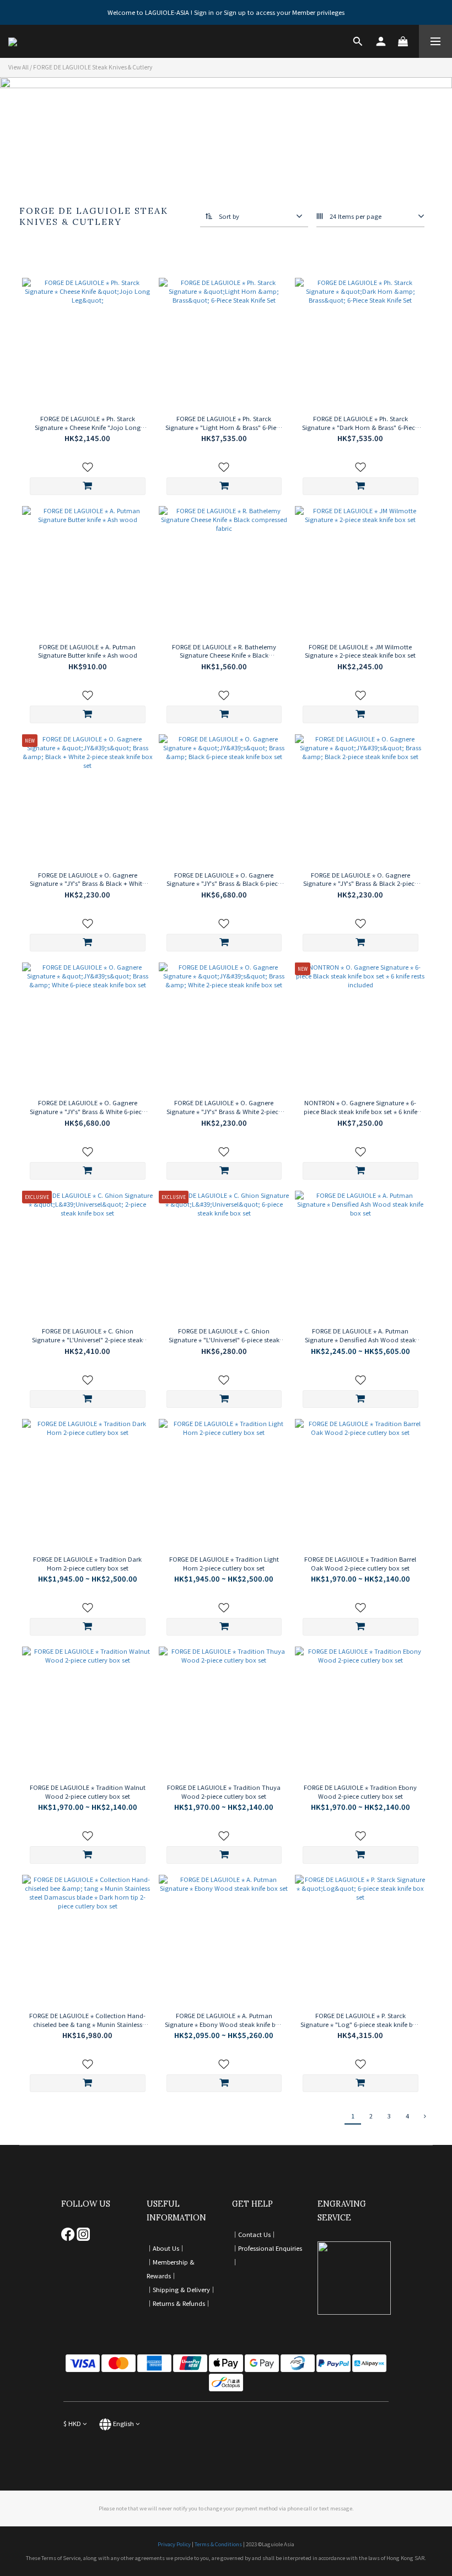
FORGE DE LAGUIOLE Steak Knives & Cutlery (93, 67)
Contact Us (254, 2234)
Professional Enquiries (270, 2248)
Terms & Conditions (218, 2544)
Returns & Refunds (179, 2303)
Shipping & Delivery (181, 2289)
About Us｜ (169, 2248)
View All (18, 67)
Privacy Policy (174, 2544)
